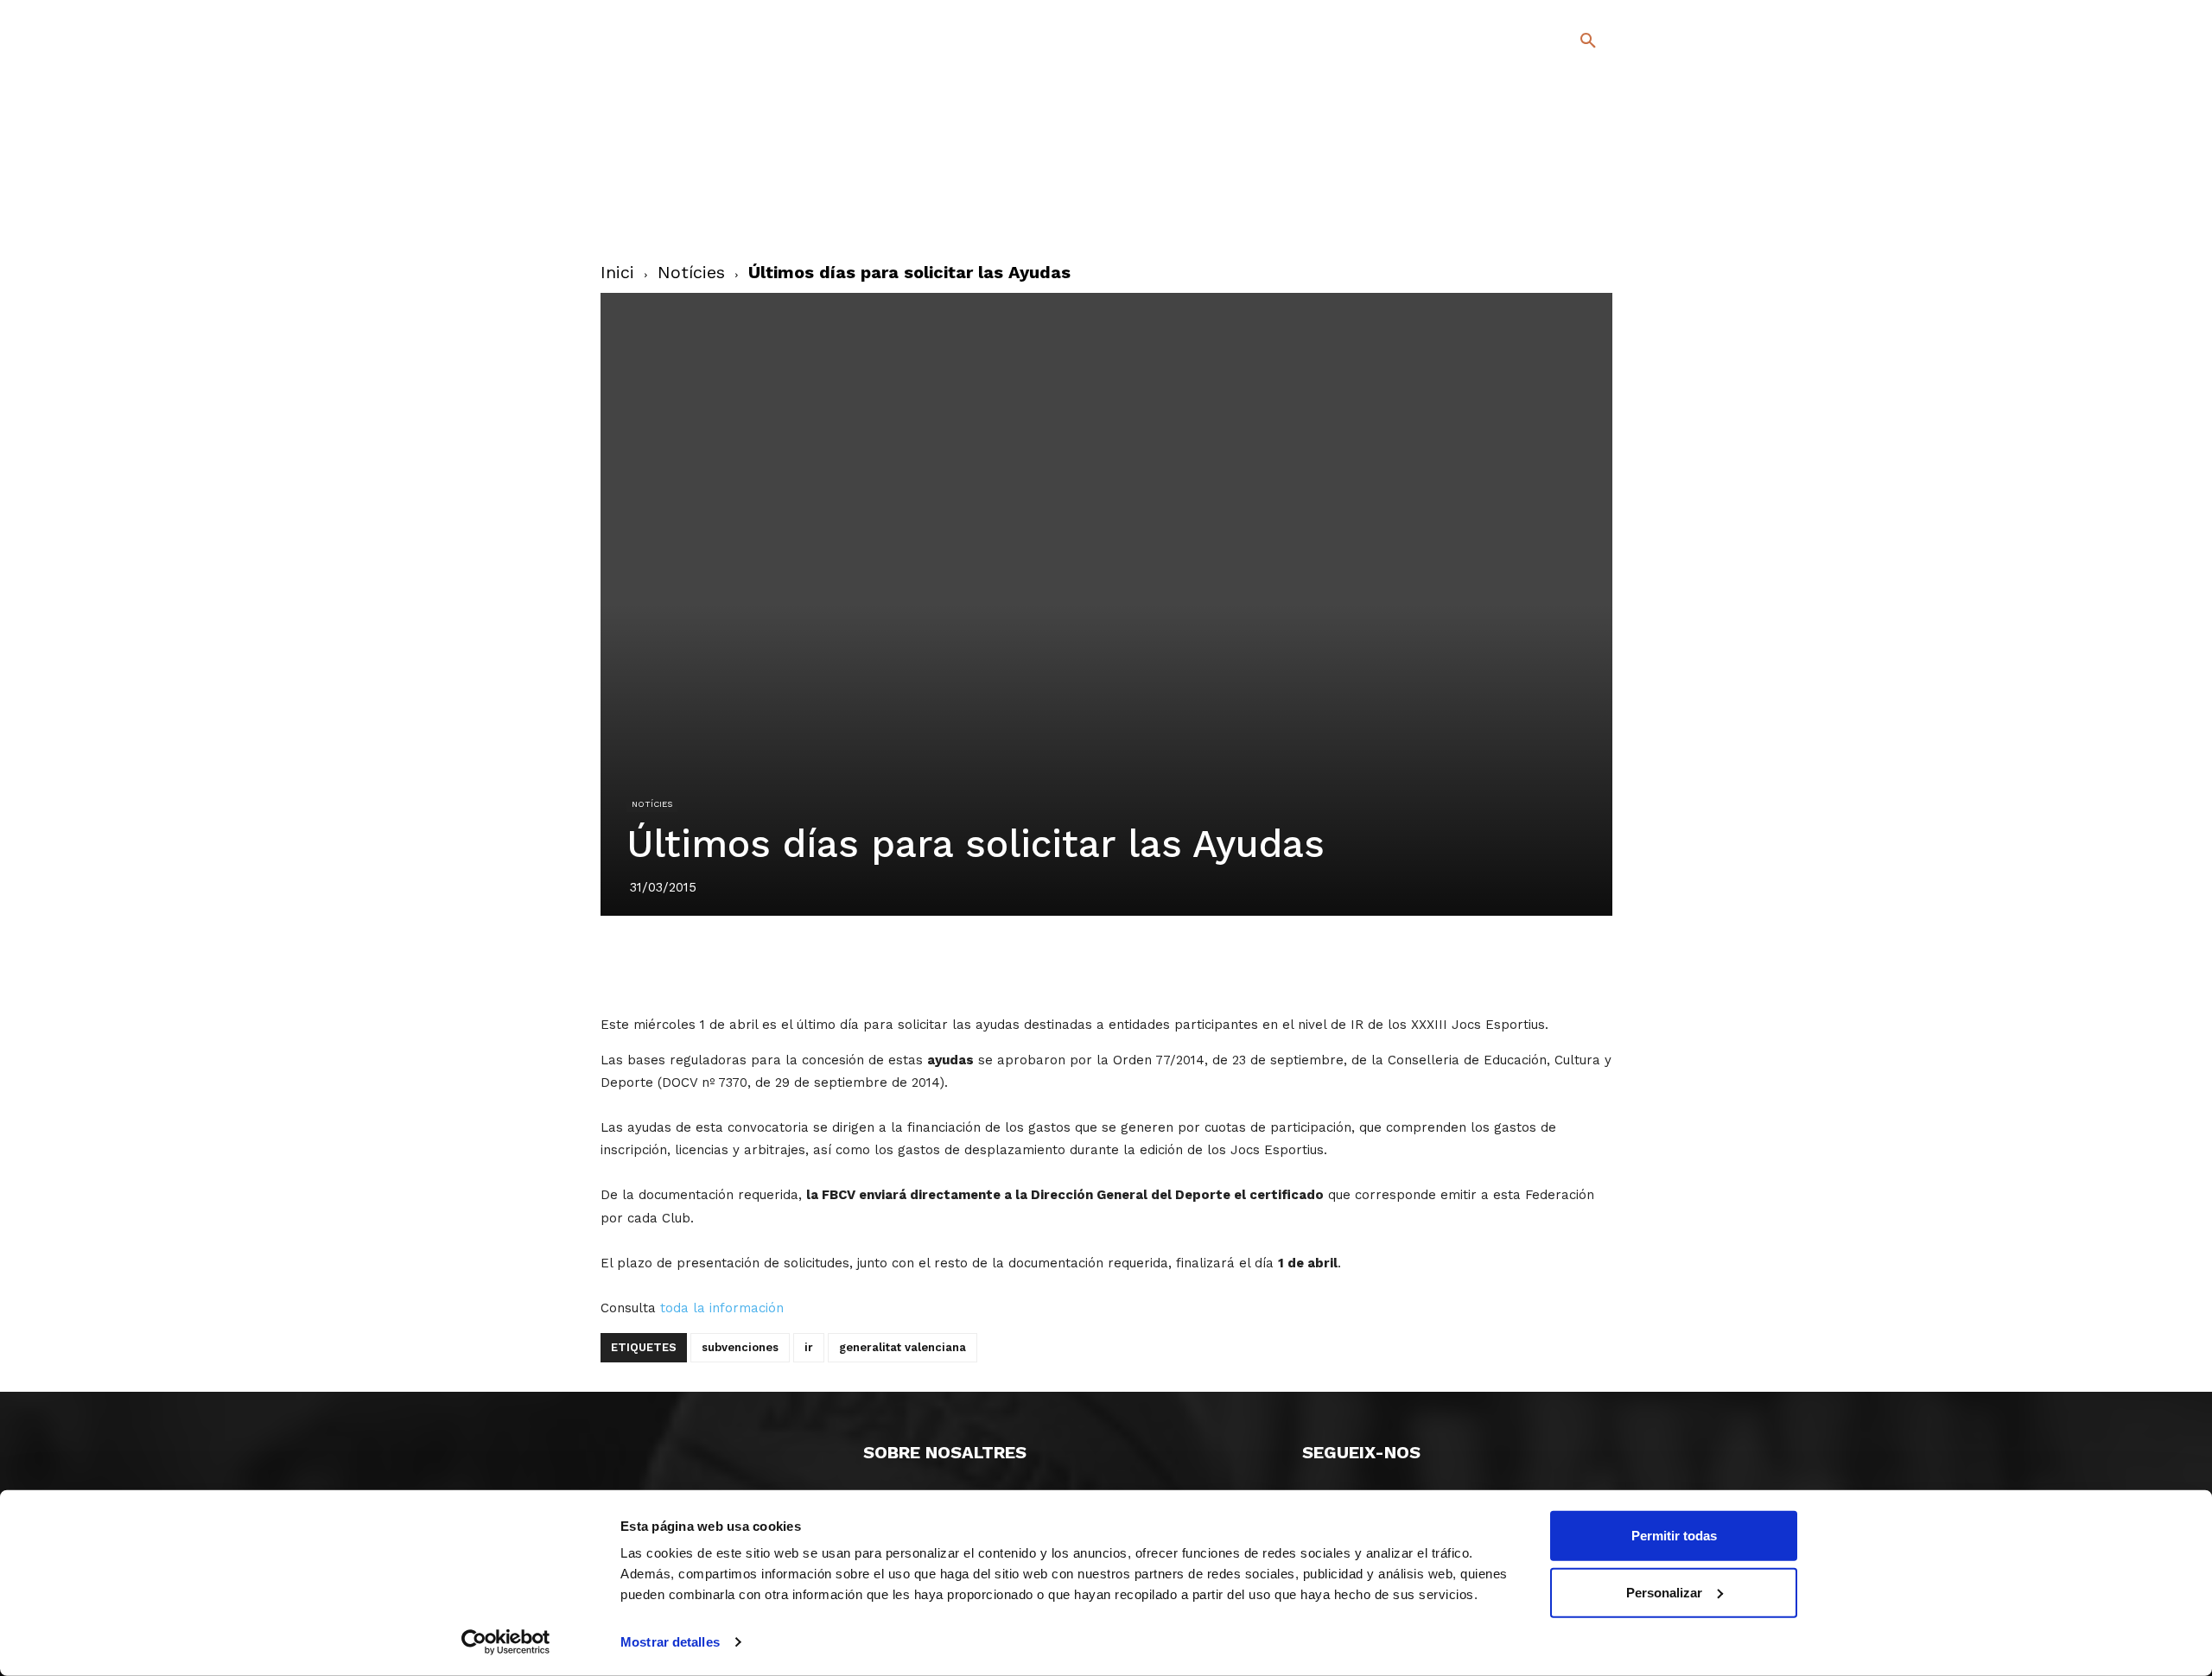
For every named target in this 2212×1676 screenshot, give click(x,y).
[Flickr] (1518, 215)
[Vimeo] (1545, 215)
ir (809, 1347)
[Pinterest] (1086, 964)
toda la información (722, 1308)
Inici (617, 272)
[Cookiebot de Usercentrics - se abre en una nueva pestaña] (506, 1642)
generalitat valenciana (903, 1347)
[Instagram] (1595, 190)
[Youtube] (1573, 215)
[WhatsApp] (1166, 964)
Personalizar (1664, 1592)
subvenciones (740, 1347)
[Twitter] (1543, 187)
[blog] (1568, 131)
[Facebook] (1518, 190)
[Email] (1205, 964)
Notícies (691, 272)
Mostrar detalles (670, 1642)
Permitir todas (1674, 1536)
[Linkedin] (1126, 964)
